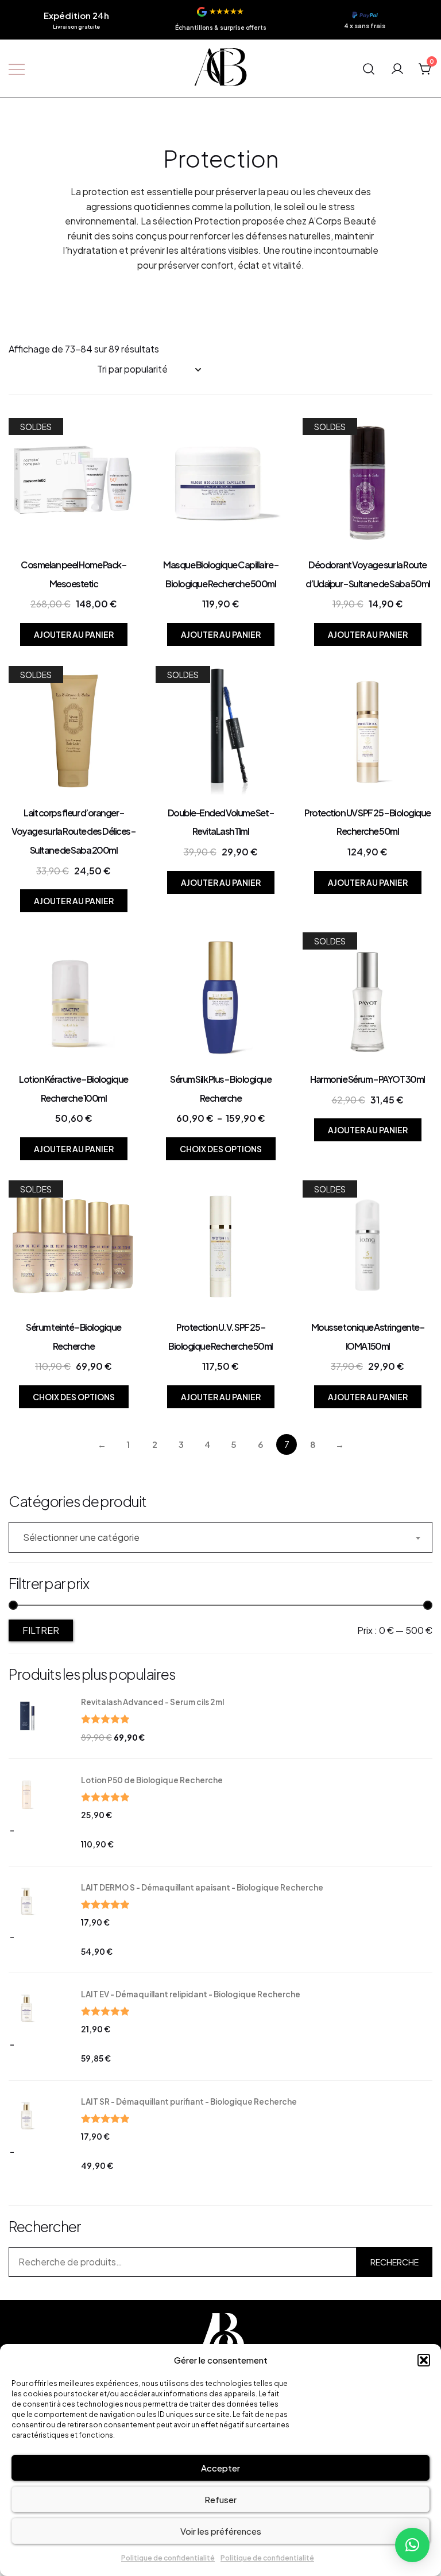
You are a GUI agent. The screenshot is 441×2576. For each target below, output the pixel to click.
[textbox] (220, 1537)
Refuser (220, 2499)
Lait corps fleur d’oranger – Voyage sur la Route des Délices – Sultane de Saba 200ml (73, 831)
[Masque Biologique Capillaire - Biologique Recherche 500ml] (220, 483)
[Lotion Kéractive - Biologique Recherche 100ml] (73, 997)
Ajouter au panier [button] (74, 634)
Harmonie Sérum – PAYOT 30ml (367, 1079)
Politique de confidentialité (168, 2558)
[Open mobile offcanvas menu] (17, 69)
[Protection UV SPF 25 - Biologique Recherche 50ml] (367, 731)
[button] (424, 2360)
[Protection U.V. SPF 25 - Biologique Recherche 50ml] (220, 1245)
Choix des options (221, 1149)
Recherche (394, 2262)
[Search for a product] (369, 68)
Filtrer (41, 1630)
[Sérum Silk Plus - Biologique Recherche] (220, 997)
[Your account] (397, 68)
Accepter (220, 2468)
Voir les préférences (221, 2531)
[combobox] (220, 1537)
